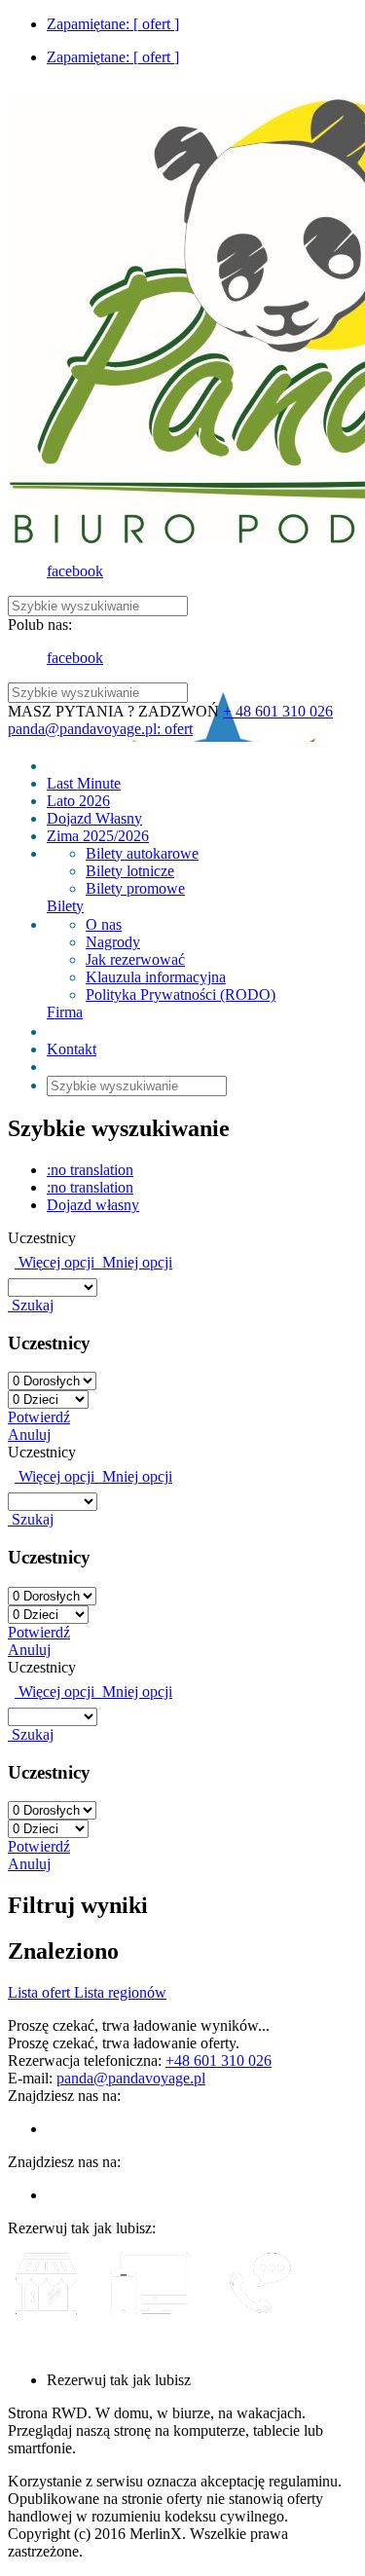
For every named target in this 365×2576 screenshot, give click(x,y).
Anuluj (29, 1435)
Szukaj (31, 1305)
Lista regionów (120, 1992)
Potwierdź (39, 1417)
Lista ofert (41, 1992)
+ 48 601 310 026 (278, 711)
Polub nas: (40, 625)
